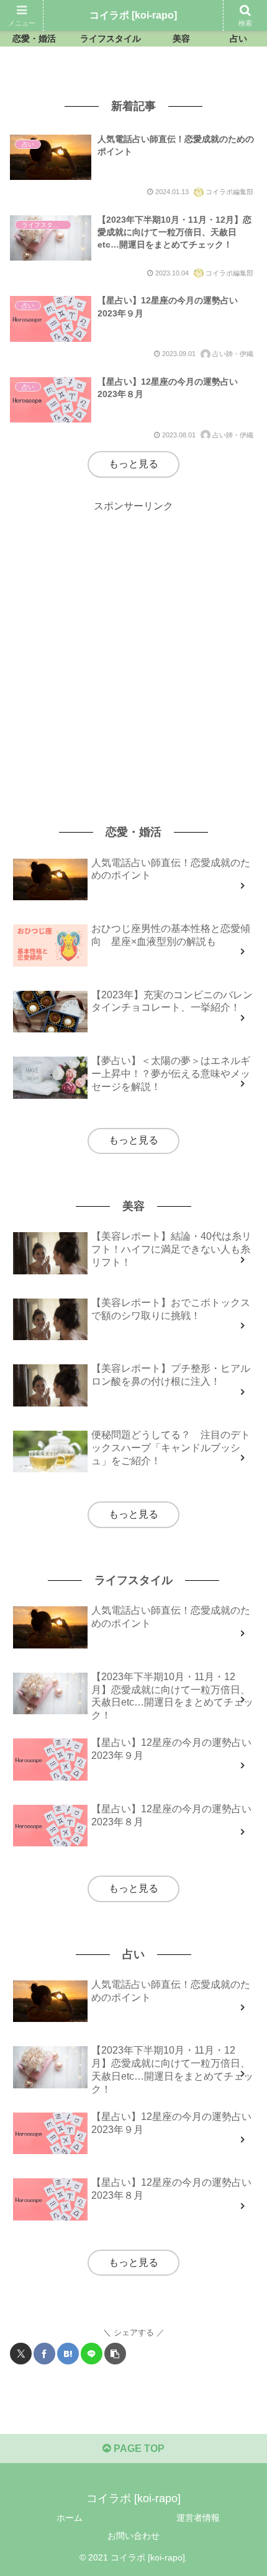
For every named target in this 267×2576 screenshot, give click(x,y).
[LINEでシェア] (92, 2354)
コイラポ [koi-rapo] (133, 15)
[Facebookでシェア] (44, 2354)
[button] (115, 2354)
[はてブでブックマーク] (68, 2354)
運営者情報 (198, 2518)
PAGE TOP (138, 2449)
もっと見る (133, 464)
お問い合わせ (133, 2536)
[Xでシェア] (21, 2354)
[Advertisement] (133, 648)
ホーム (70, 2518)
